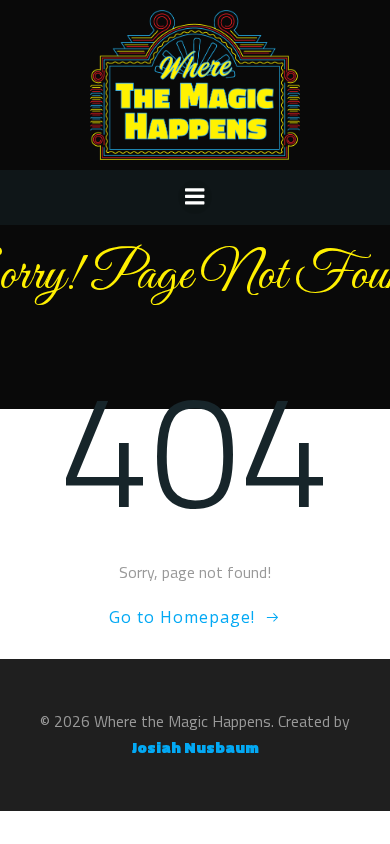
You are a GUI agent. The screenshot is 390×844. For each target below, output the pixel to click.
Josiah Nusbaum (195, 747)
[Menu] (195, 197)
